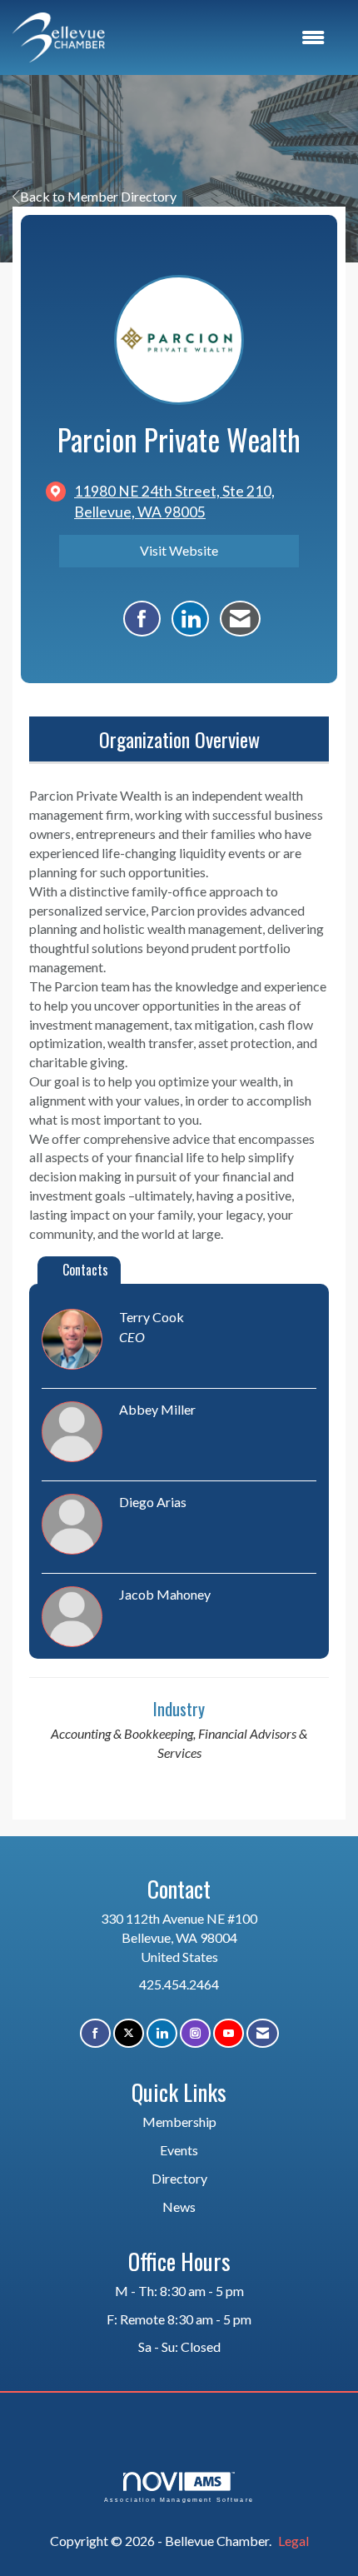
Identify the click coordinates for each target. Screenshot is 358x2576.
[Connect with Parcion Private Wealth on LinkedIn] (190, 619)
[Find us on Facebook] (95, 2033)
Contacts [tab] (85, 1270)
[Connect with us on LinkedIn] (162, 2033)
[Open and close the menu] (223, 38)
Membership (179, 2122)
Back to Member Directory (98, 196)
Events (179, 2150)
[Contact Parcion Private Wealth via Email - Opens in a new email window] (240, 619)
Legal (293, 2541)
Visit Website (179, 550)
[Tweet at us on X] (129, 2033)
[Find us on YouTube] (229, 2033)
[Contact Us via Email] (263, 2033)
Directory (179, 2178)
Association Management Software (179, 2499)
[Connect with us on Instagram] (195, 2033)
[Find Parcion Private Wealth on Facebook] (142, 619)
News (179, 2207)
